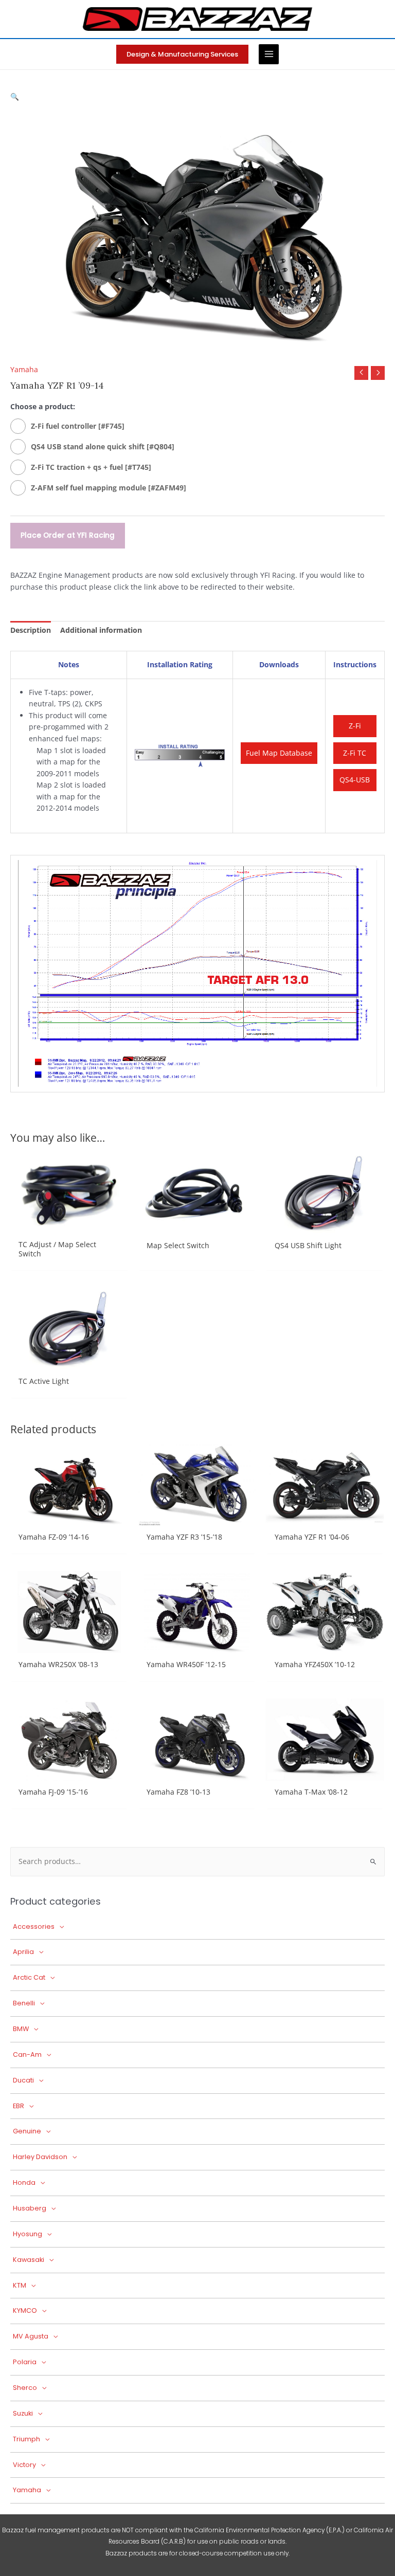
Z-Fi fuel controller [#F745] (78, 426)
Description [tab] (31, 630)
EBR (19, 2106)
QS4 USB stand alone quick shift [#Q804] (103, 446)
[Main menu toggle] (269, 54)
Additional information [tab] (101, 630)
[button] (182, 54)
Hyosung (28, 2234)
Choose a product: (43, 406)
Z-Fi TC (355, 753)
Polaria (25, 2362)
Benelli (24, 2003)
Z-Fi (355, 726)
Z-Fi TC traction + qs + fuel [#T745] (91, 467)
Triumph (26, 2439)
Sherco (25, 2388)
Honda (24, 2182)
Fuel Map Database (279, 753)
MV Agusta (31, 2336)
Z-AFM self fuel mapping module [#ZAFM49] (109, 488)
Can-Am (27, 2054)
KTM (20, 2285)
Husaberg (30, 2208)
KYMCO (25, 2310)
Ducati (23, 2080)
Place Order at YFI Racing (68, 535)
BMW (21, 2029)
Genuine (27, 2131)
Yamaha (24, 369)
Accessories (34, 1926)
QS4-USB (355, 780)
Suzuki (23, 2413)
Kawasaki (29, 2260)
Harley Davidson (40, 2157)
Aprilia (23, 1952)
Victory (24, 2465)
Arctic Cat (29, 1977)
